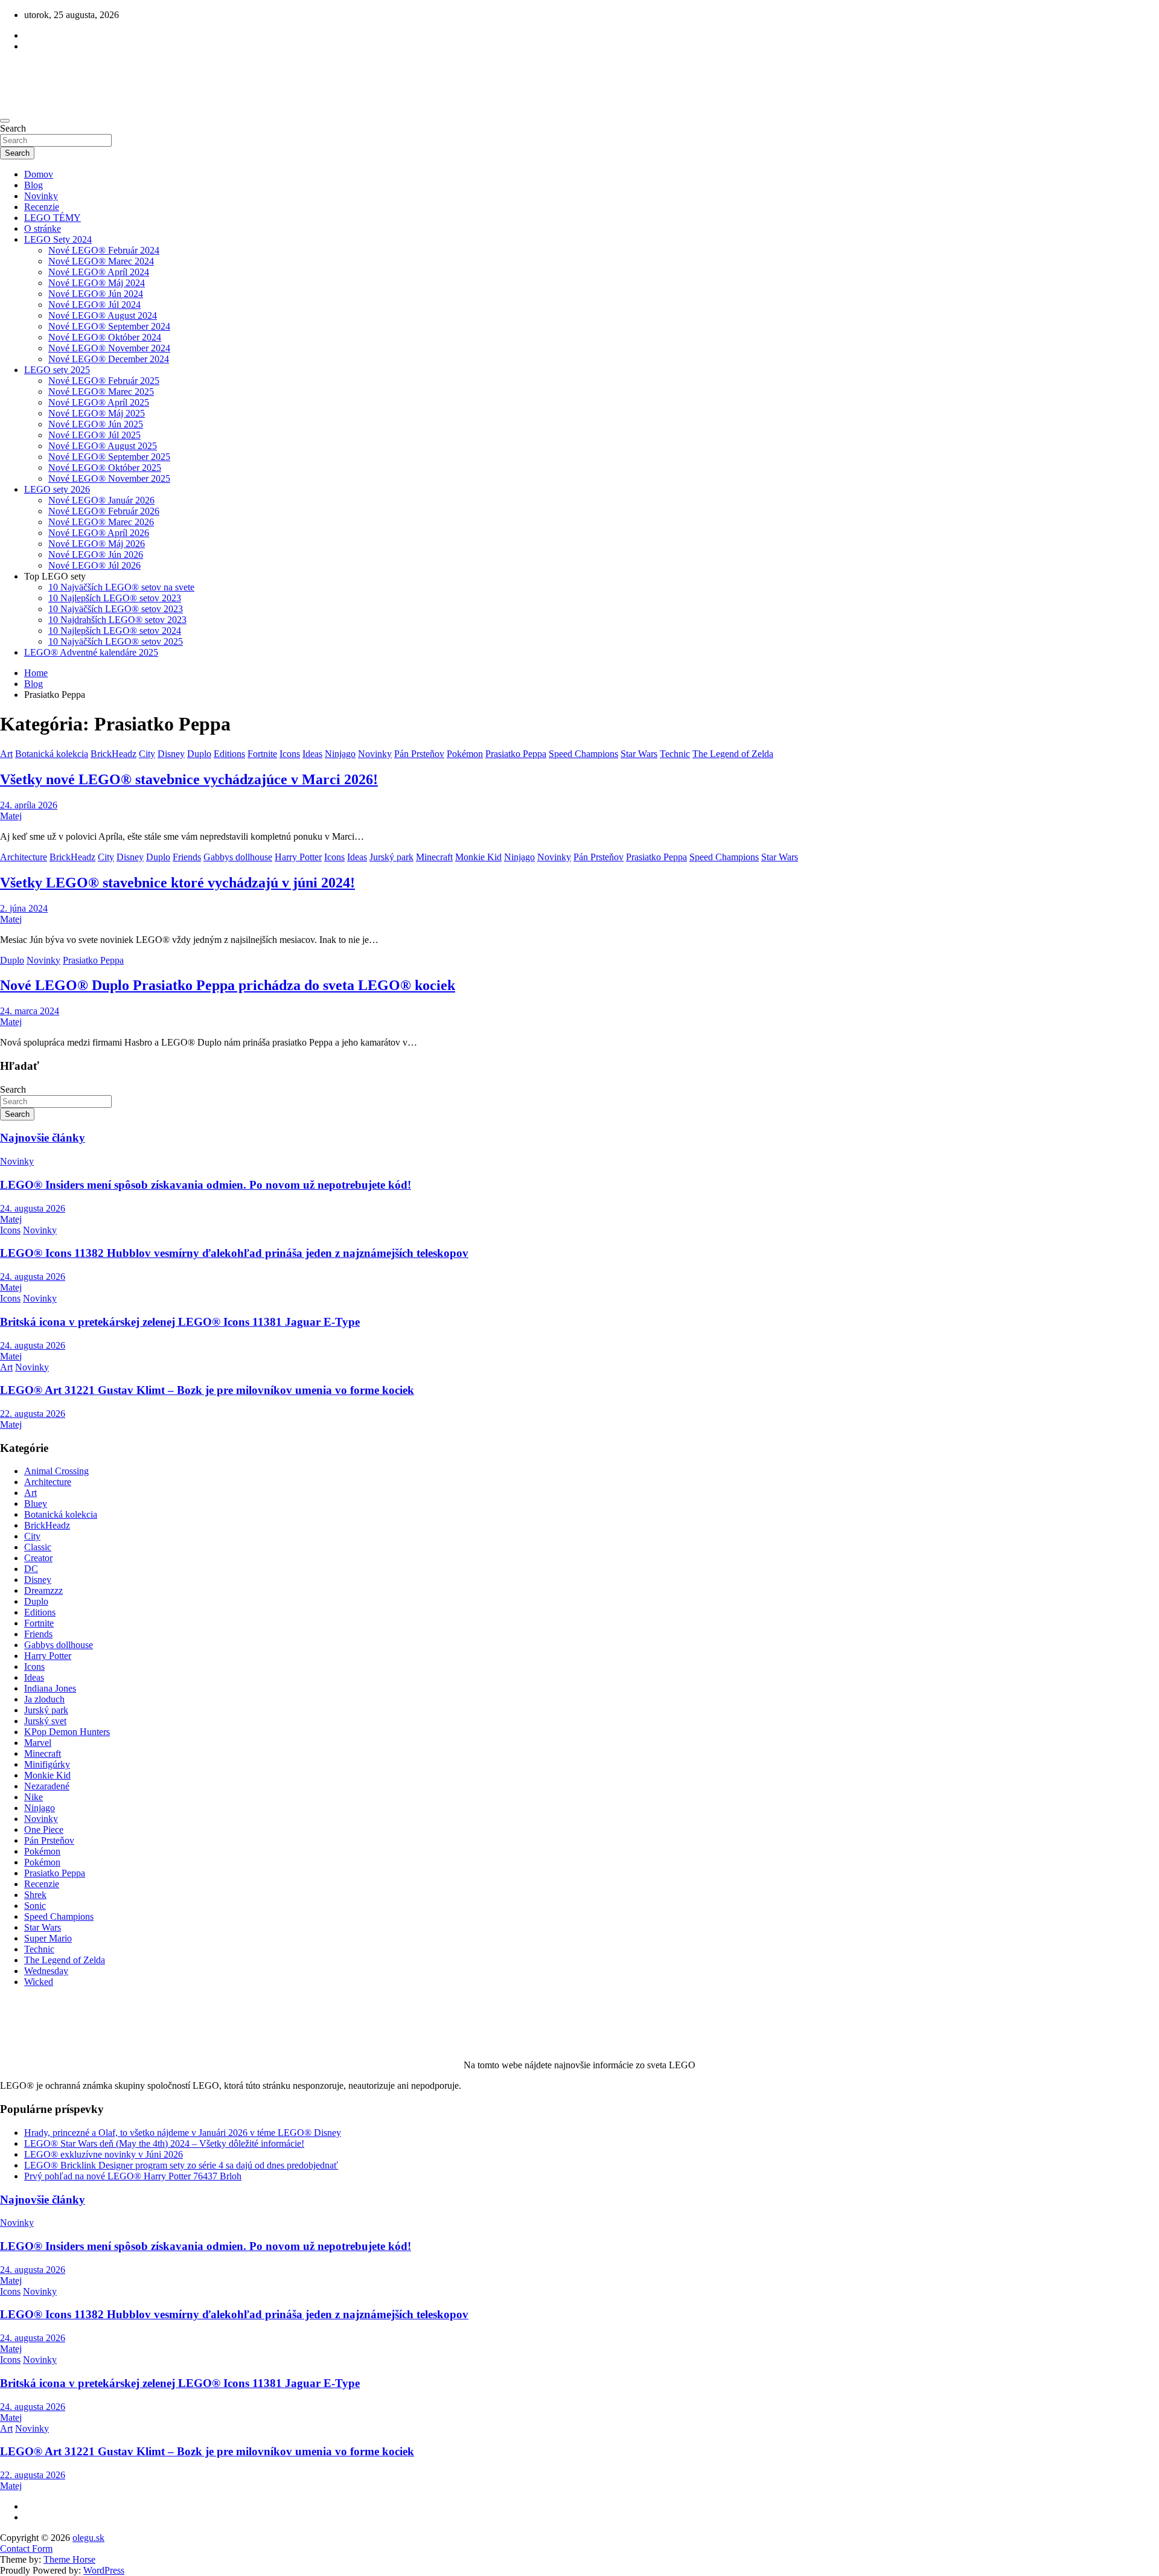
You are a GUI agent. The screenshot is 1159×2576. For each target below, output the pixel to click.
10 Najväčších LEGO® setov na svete (121, 587)
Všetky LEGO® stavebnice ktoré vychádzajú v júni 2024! (177, 883)
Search (13, 128)
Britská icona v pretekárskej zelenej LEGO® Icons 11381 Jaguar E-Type (180, 1322)
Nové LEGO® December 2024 (109, 359)
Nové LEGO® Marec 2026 (101, 522)
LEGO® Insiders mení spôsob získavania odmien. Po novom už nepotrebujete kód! (206, 1185)
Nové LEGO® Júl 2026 (94, 565)
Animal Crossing (56, 1471)
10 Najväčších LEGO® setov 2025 (116, 641)
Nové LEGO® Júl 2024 (94, 305)
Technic (675, 754)
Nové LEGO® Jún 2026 (96, 555)
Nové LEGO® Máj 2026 (97, 544)
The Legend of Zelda (733, 754)
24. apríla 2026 (29, 805)
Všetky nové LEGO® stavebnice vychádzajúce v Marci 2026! (189, 779)
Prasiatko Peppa (516, 754)
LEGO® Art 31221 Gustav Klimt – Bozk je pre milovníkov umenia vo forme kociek (207, 1390)
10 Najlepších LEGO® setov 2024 (115, 631)
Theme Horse (69, 2559)
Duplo (199, 754)
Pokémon (465, 754)
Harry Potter (298, 857)
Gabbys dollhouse (238, 857)
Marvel (38, 1743)
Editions (229, 754)
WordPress (104, 2570)
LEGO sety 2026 (57, 489)
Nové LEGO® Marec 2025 (101, 392)
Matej (11, 816)
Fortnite (262, 754)
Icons (290, 754)
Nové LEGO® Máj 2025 (97, 413)
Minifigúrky (47, 1764)
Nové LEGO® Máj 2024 (97, 283)
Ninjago (340, 754)
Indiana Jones (50, 1688)
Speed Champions (583, 754)
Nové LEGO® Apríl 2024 (99, 272)
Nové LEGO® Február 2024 (104, 250)
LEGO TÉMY (53, 218)
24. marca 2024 (30, 1011)
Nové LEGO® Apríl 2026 (99, 533)
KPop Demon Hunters (67, 1732)
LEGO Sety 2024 (58, 239)
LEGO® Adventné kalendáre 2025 (91, 652)
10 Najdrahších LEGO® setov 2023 (117, 620)
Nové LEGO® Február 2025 (104, 381)
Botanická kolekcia (52, 754)
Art (6, 754)
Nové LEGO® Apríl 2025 (99, 402)
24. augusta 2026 (33, 1208)
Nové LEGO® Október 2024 (105, 337)
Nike (34, 1797)
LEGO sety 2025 (57, 370)
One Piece (44, 1830)
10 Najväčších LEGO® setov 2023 (116, 609)
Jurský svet (45, 1721)
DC (31, 1569)
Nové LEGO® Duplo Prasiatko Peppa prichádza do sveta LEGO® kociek (228, 985)
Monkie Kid (478, 857)
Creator (38, 1558)
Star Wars (639, 754)
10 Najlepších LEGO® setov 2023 (115, 598)
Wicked (39, 1982)
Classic (38, 1547)
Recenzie (42, 207)
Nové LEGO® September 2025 (109, 457)
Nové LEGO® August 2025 (103, 446)
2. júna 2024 (24, 908)
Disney (171, 754)
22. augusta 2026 (33, 1414)
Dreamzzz (43, 1590)
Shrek (35, 1895)
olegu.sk (88, 2538)
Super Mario (48, 1938)
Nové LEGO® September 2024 (109, 326)
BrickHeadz (113, 754)
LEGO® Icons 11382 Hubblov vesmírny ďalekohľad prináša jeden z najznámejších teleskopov (234, 1253)
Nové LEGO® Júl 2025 (94, 435)
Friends (187, 857)
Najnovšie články (43, 1138)
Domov (39, 174)
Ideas (312, 754)
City (147, 754)
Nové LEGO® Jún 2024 (96, 294)
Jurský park (391, 857)
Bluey (36, 1504)
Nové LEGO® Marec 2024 (101, 261)
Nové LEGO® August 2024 (103, 315)
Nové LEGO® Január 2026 (101, 500)
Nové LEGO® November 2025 (109, 478)
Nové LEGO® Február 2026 (104, 511)
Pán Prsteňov (419, 754)
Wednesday (46, 1971)
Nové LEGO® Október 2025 (105, 468)
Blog (34, 185)
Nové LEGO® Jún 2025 (96, 424)
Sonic (35, 1906)
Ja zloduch (44, 1699)
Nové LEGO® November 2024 (109, 348)
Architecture (24, 857)
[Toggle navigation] (5, 121)
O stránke (43, 229)
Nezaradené (47, 1786)
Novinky (41, 196)
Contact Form (26, 2549)
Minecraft (434, 857)
